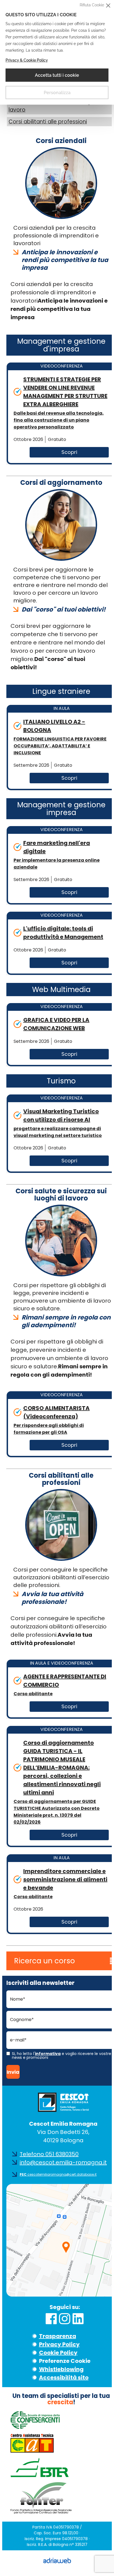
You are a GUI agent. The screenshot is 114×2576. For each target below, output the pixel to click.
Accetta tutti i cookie (57, 75)
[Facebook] (51, 2320)
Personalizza (57, 93)
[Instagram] (64, 2320)
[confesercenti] (35, 2428)
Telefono (49, 2154)
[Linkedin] (78, 2320)
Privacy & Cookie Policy (27, 60)
